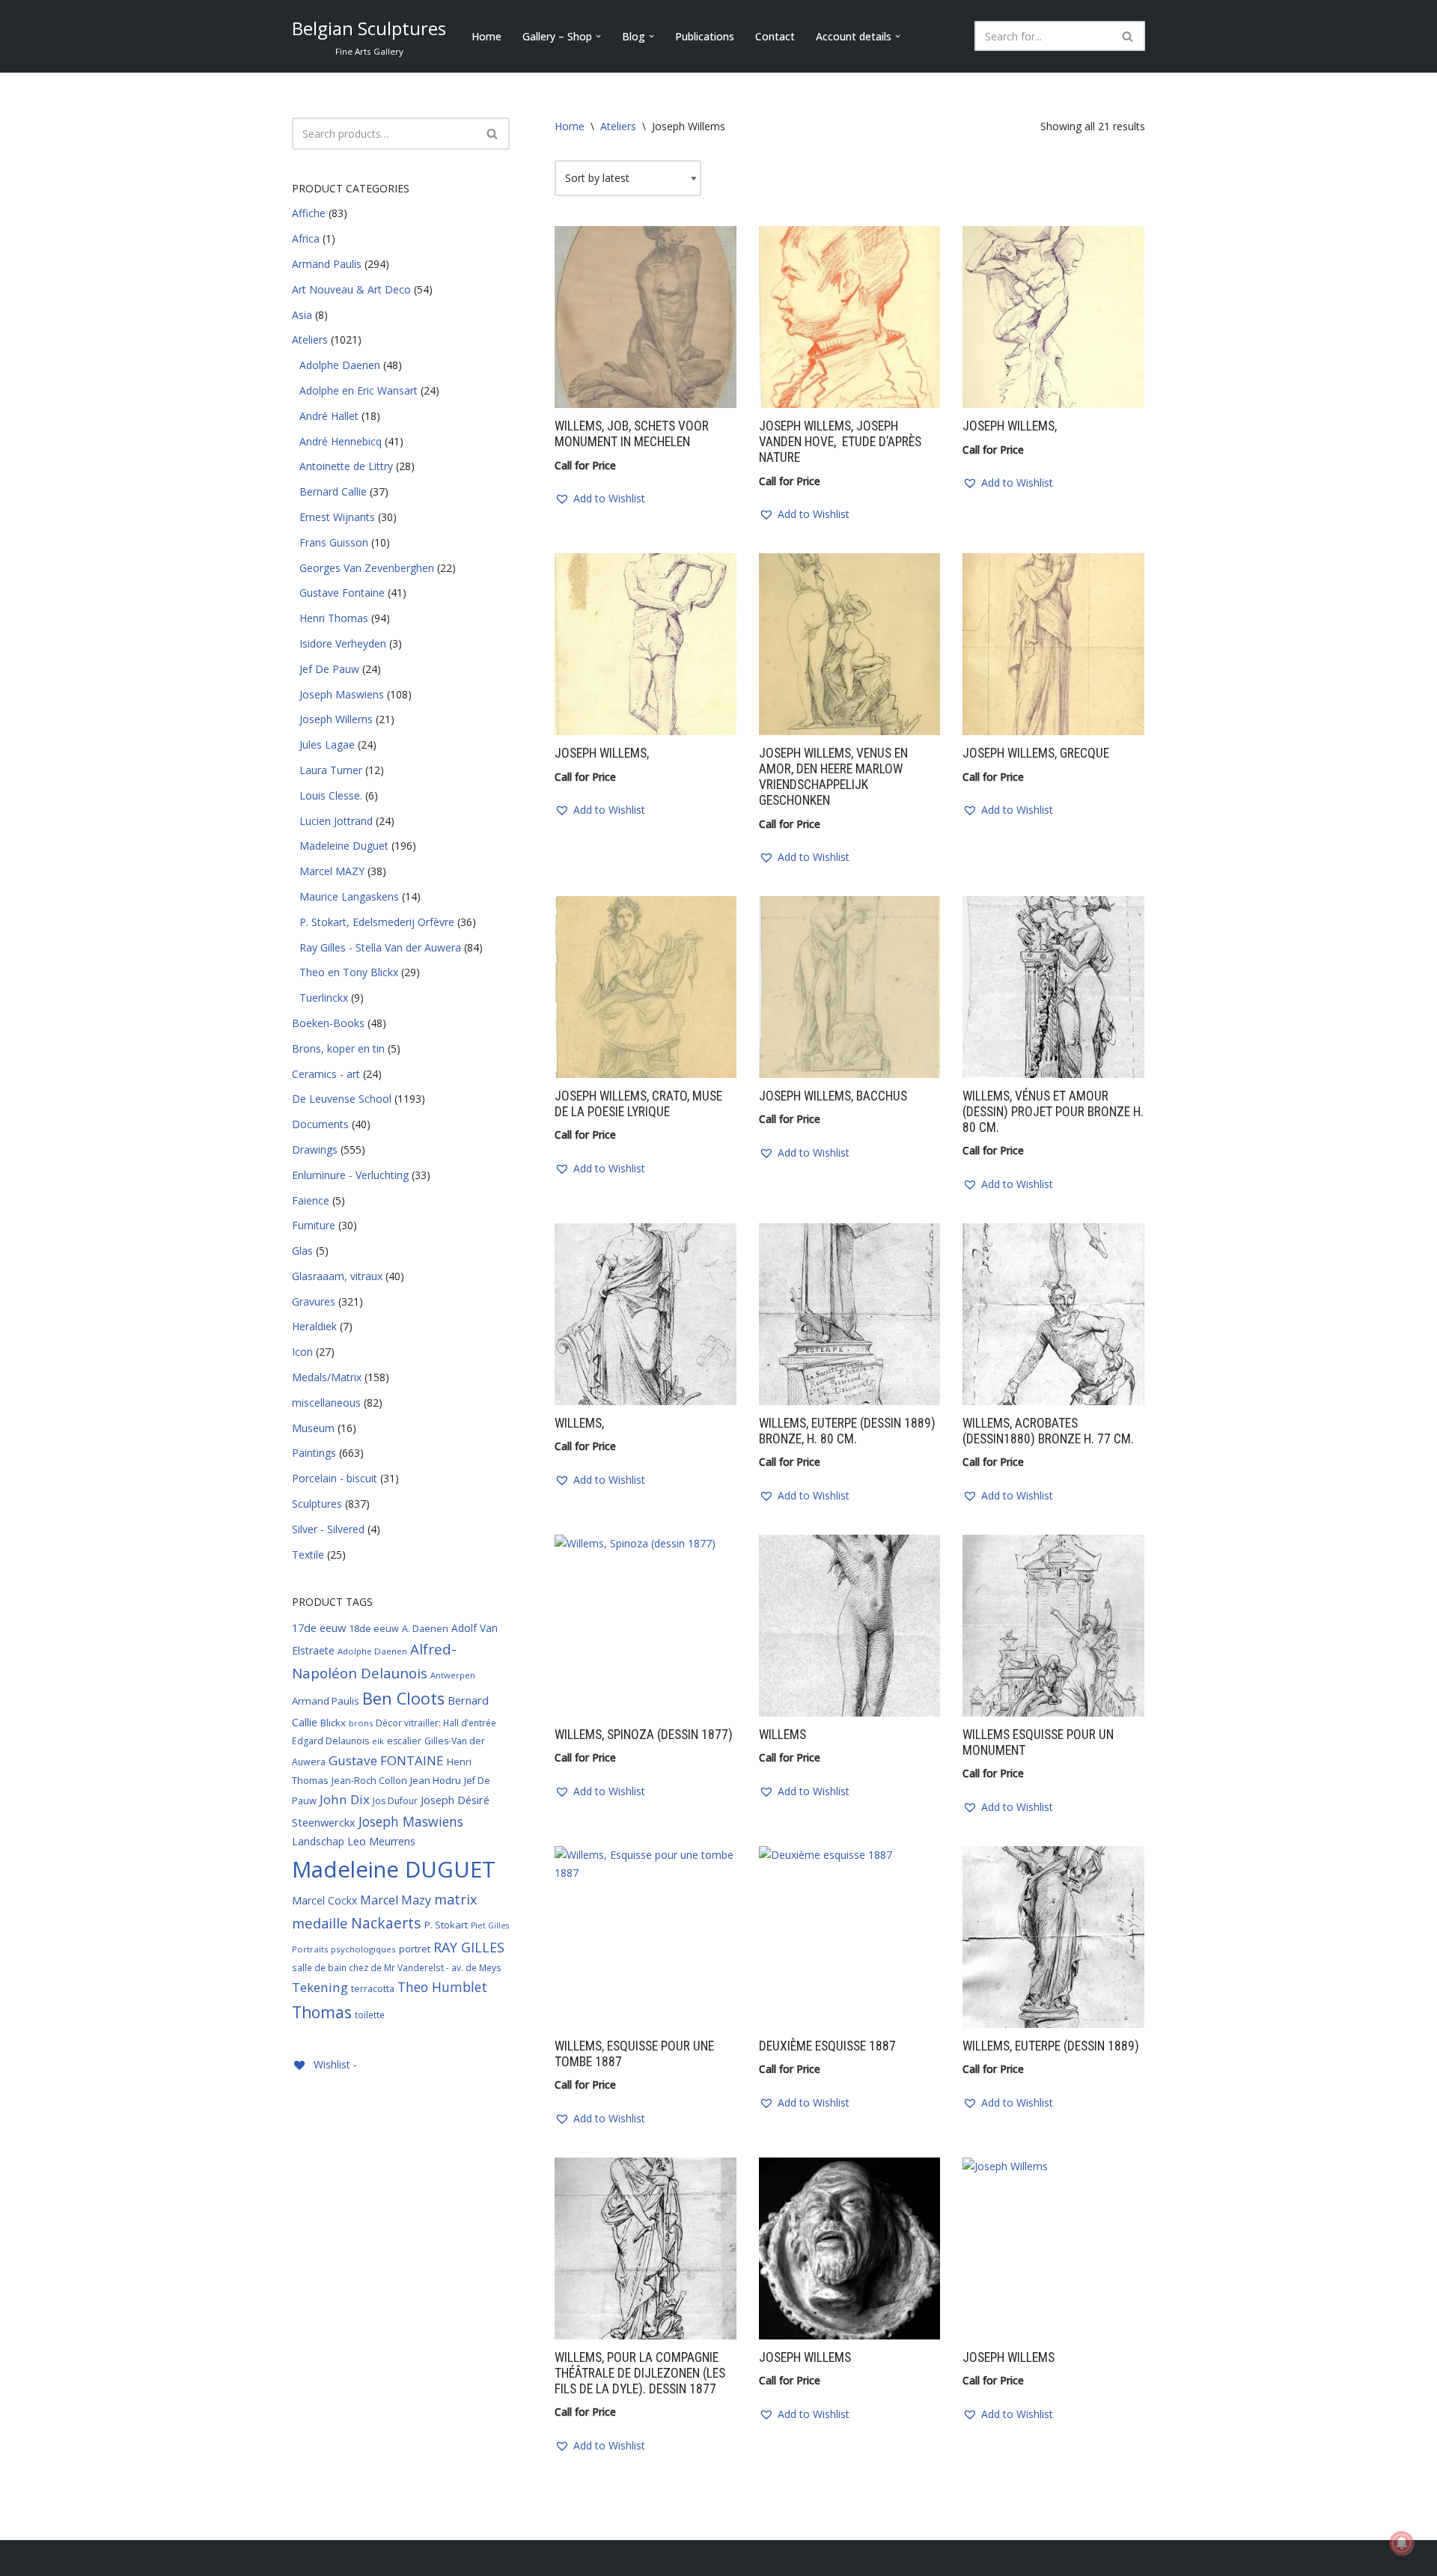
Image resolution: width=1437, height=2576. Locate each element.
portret (415, 1949)
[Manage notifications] (1402, 2543)
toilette (370, 2015)
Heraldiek (314, 1326)
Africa (306, 238)
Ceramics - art (326, 1074)
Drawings (315, 1150)
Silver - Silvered (328, 1529)
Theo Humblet (442, 1987)
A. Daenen (425, 1628)
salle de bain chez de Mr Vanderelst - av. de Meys (397, 1967)
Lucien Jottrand (336, 821)
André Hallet (329, 416)
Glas (302, 1251)
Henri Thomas (334, 618)
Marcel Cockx (324, 1900)
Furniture (314, 1225)
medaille (320, 1923)
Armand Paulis (327, 264)
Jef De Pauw (329, 669)
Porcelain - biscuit (335, 1478)
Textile (308, 1555)
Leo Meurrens (381, 1841)
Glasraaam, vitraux (337, 1276)
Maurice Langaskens (349, 896)
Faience (311, 1200)
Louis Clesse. (331, 795)
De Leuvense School (342, 1099)
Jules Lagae (327, 745)
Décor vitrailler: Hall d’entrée (436, 1723)
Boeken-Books (328, 1023)
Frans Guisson (334, 542)
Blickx (333, 1723)
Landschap (318, 1841)
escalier (404, 1741)
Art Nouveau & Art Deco (351, 289)
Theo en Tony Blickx (349, 972)
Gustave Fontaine (342, 593)
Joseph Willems (336, 719)
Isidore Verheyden (343, 643)
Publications (705, 36)
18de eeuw (374, 1628)
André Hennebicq (341, 441)
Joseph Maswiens (342, 694)
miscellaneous (326, 1403)
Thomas (322, 2012)
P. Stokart (446, 1925)
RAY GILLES (469, 1947)
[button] (598, 36)
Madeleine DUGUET (394, 1869)
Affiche (309, 213)
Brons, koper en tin (338, 1048)
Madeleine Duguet (344, 846)
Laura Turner (331, 770)
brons (361, 1723)
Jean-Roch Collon (369, 1780)
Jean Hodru (436, 1780)
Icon (302, 1352)
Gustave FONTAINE (386, 1760)
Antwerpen (453, 1675)
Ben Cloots (403, 1698)
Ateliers (310, 339)
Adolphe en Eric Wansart (359, 390)
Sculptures (317, 1504)
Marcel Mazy (396, 1900)
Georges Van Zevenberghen (367, 568)
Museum (313, 1428)
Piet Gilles (490, 1925)
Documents (320, 1124)
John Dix (345, 1799)
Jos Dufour (395, 1801)
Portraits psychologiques (344, 1949)
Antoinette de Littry (346, 466)
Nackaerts (386, 1923)
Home (486, 36)
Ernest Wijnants (337, 517)
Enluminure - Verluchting (350, 1175)
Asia (302, 315)
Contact (775, 36)
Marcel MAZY (332, 871)
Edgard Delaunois (330, 1741)
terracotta (373, 1989)
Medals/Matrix (327, 1377)
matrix (455, 1899)
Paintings (314, 1453)
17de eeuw (319, 1627)
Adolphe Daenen (340, 365)
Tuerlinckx (324, 998)
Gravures (314, 1301)
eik (378, 1741)
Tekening (320, 1987)
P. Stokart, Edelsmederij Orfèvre (377, 922)
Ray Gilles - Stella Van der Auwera (380, 947)
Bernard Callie (333, 491)
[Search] (1128, 36)
